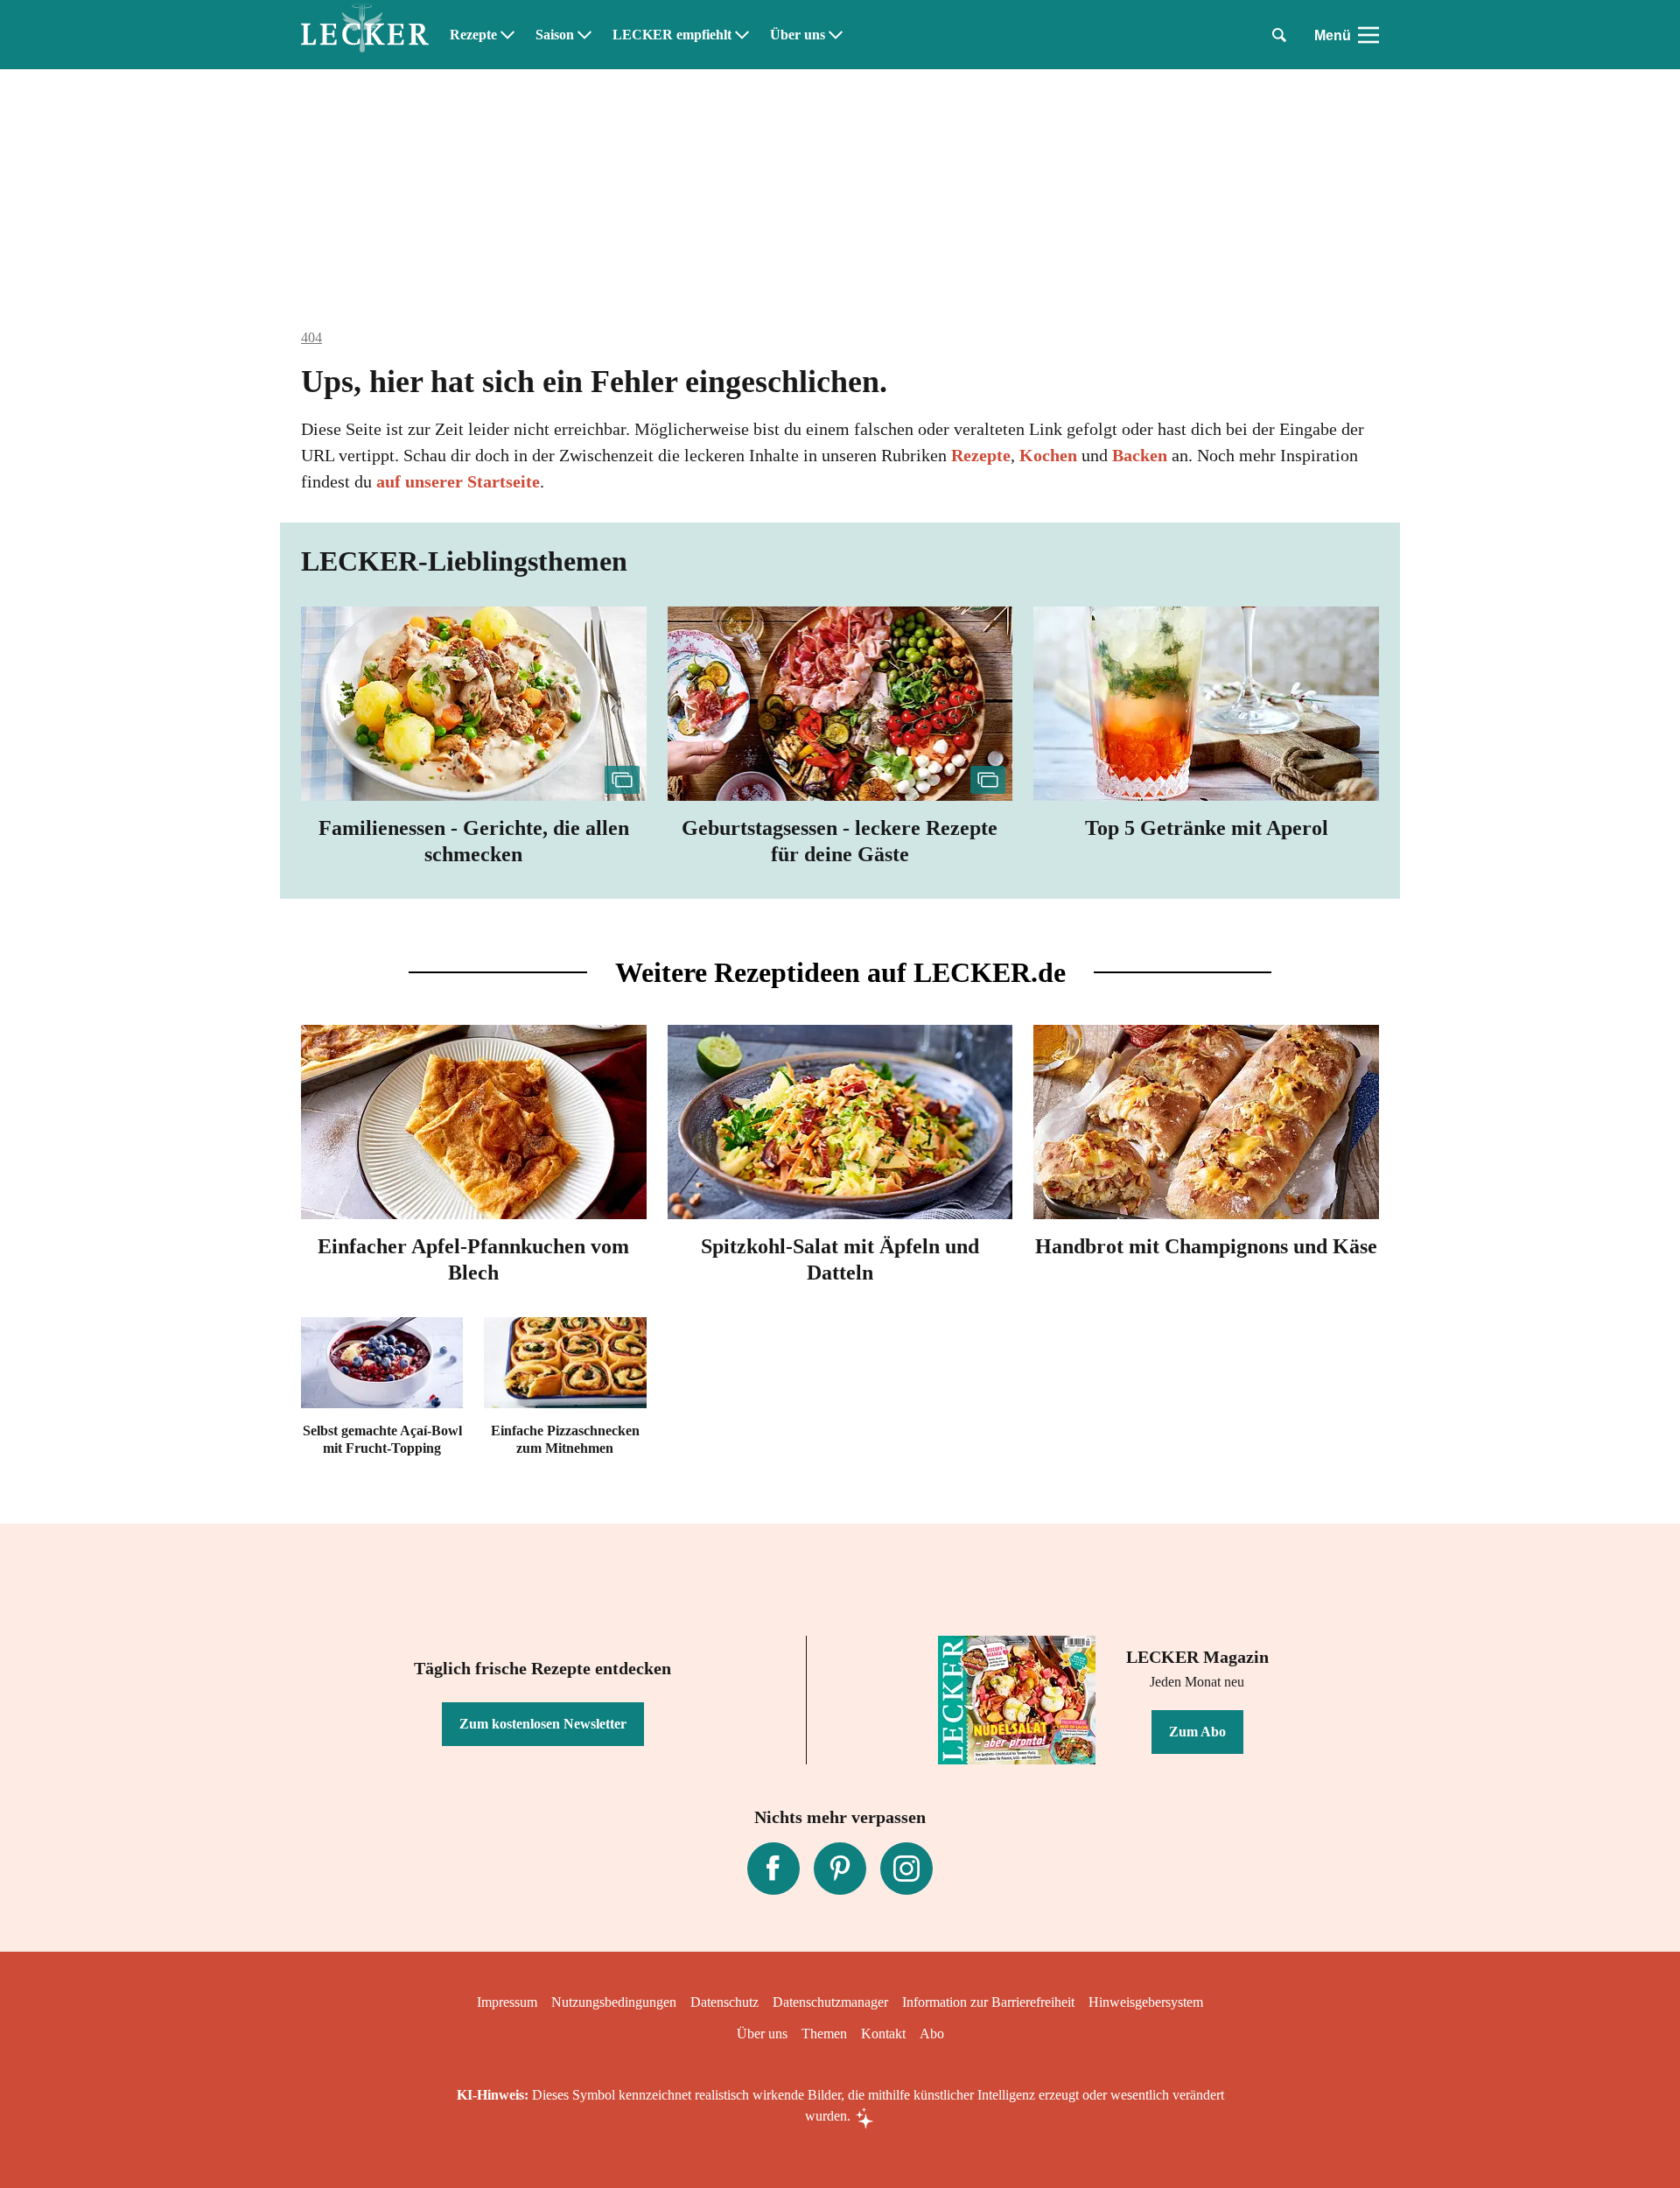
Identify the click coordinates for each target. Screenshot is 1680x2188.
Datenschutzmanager (830, 2002)
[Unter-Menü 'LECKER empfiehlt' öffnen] (742, 35)
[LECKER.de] (365, 35)
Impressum (507, 2002)
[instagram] (906, 1869)
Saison (555, 35)
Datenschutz (724, 2002)
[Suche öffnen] (1279, 35)
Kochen (1048, 455)
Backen (1140, 455)
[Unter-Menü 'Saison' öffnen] (584, 35)
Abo (932, 2034)
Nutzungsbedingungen (614, 2002)
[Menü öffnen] (1368, 35)
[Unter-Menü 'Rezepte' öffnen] (507, 35)
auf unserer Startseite (458, 481)
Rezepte (473, 35)
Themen (824, 2034)
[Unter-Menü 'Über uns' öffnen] (836, 35)
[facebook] (773, 1869)
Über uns (798, 35)
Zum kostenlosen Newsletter (543, 1724)
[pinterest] (840, 1869)
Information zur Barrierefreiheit (988, 2002)
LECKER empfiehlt (672, 35)
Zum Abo (1197, 1732)
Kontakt (883, 2034)
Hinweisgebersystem (1146, 2002)
